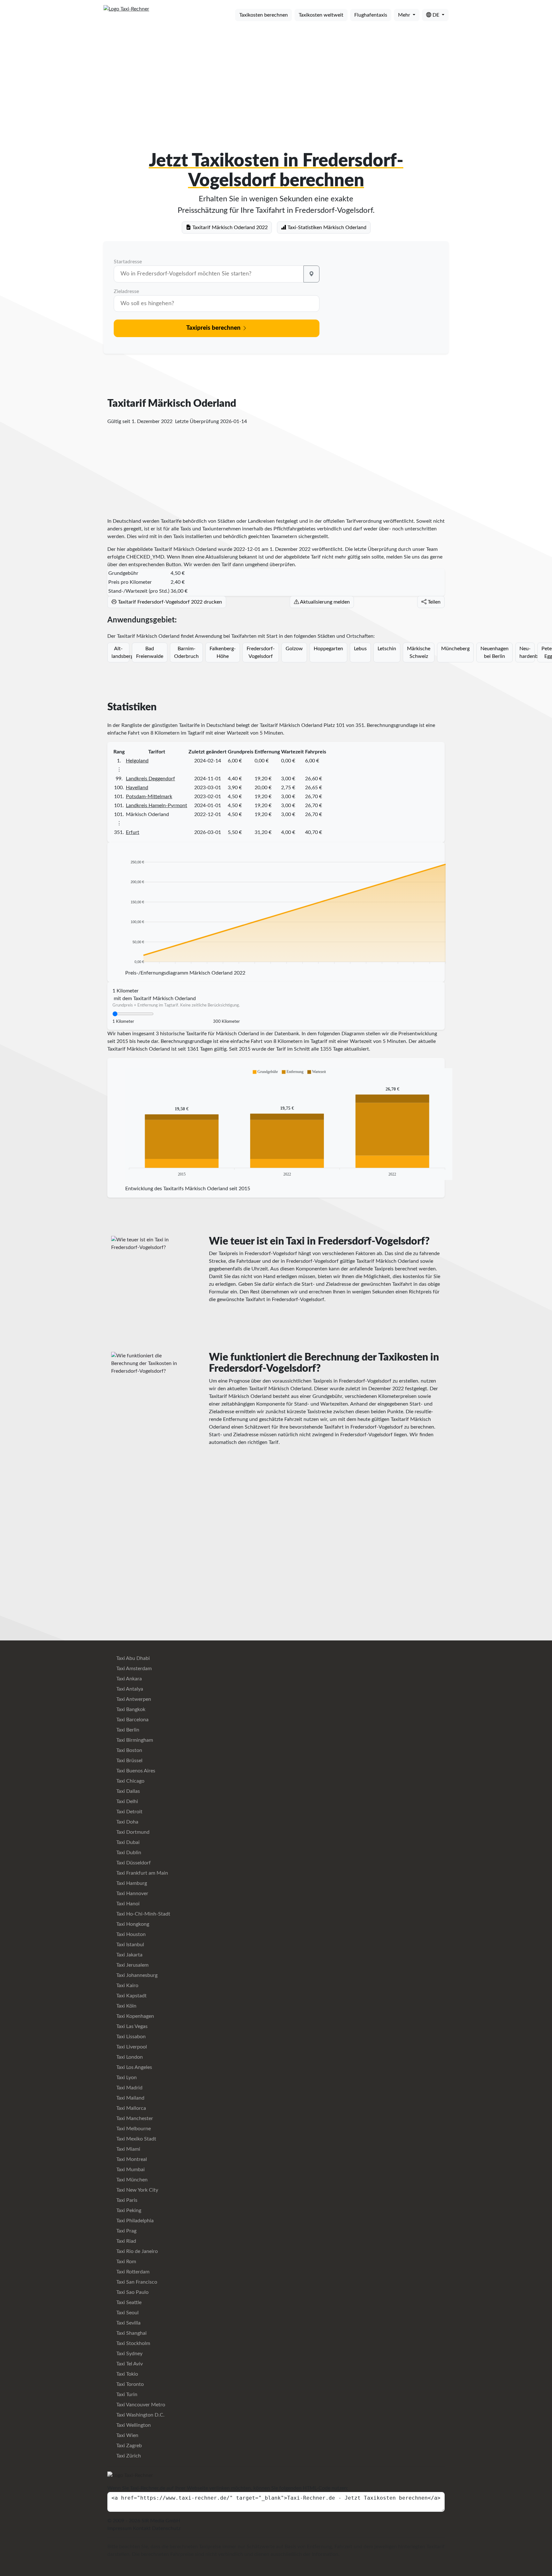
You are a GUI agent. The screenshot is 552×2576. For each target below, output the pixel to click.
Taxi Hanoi (127, 1904)
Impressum (119, 2528)
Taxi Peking (128, 2210)
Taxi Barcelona (132, 1720)
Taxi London (129, 2057)
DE (436, 15)
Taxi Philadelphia (134, 2221)
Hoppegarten (328, 649)
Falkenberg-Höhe (223, 652)
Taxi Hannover (132, 1893)
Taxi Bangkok (130, 1709)
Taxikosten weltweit (321, 15)
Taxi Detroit (129, 1812)
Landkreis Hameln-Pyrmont (157, 806)
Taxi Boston (129, 1750)
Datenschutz (166, 2528)
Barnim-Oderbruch (186, 652)
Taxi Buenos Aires (135, 1771)
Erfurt (133, 832)
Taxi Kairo (127, 1986)
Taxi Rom (126, 2262)
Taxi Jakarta (129, 1955)
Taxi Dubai (127, 1842)
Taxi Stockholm (133, 2343)
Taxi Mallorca (130, 2108)
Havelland (137, 788)
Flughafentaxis (371, 15)
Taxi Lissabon (130, 2037)
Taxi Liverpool (131, 2047)
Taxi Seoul (127, 2313)
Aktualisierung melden (324, 602)
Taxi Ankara (128, 1679)
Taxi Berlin (127, 1730)
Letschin (387, 649)
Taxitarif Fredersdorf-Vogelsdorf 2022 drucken (169, 602)
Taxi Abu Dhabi (132, 1658)
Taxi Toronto (129, 2384)
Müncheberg (455, 649)
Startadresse (128, 262)
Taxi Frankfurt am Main (142, 1873)
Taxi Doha (127, 1822)
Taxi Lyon (126, 2078)
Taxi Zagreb (128, 2446)
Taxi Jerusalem (132, 1965)
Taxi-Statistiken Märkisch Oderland (326, 228)
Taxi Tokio (126, 2374)
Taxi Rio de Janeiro (136, 2251)
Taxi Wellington (133, 2425)
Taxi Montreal (131, 2159)
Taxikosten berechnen (264, 15)
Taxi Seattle (128, 2302)
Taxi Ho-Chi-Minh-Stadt (143, 1914)
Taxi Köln (126, 2006)
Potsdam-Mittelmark (149, 797)
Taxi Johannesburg (136, 1975)
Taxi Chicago (130, 1781)
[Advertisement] (276, 76)
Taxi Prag (126, 2231)
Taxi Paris (126, 2200)
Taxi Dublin (128, 1853)
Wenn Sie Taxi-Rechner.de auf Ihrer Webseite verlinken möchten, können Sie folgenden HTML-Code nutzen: (228, 2488)
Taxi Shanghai (131, 2333)
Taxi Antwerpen (133, 1699)
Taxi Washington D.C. (140, 2415)
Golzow (294, 649)
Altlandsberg (120, 652)
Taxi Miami (128, 2149)
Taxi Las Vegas (131, 2026)
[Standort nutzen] (311, 274)
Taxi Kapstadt (131, 1996)
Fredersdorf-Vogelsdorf (261, 652)
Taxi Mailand (130, 2098)
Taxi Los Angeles (134, 2067)
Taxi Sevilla (128, 2323)
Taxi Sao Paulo (132, 2292)
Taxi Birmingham (134, 1740)
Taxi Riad (126, 2241)
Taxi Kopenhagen (134, 2016)
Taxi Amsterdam (133, 1669)
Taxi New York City (137, 2190)
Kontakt (142, 2528)
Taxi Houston (130, 1934)
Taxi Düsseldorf (133, 1863)
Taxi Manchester (134, 2118)
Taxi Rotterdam (132, 2272)
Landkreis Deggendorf (150, 779)
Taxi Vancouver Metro (140, 2405)
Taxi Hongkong (132, 1924)
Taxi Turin (126, 2395)
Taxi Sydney (129, 2354)
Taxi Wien (127, 2435)
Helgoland (137, 761)
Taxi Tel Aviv (129, 2364)
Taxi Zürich (128, 2456)
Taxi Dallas (127, 1791)
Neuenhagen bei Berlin (494, 652)
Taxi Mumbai (130, 2170)
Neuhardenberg (527, 652)
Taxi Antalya (129, 1689)
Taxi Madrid (129, 2088)
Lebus (360, 649)
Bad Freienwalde (150, 652)
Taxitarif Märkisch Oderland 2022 (229, 228)
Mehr (405, 15)
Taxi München (131, 2180)
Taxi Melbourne (133, 2129)
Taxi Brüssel (129, 1761)
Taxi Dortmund (132, 1832)
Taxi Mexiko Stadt (136, 2139)
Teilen (433, 602)
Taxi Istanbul (130, 1945)
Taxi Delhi (126, 1801)
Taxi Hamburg (131, 1883)
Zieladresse (126, 291)
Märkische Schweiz (419, 652)
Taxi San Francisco (136, 2282)
